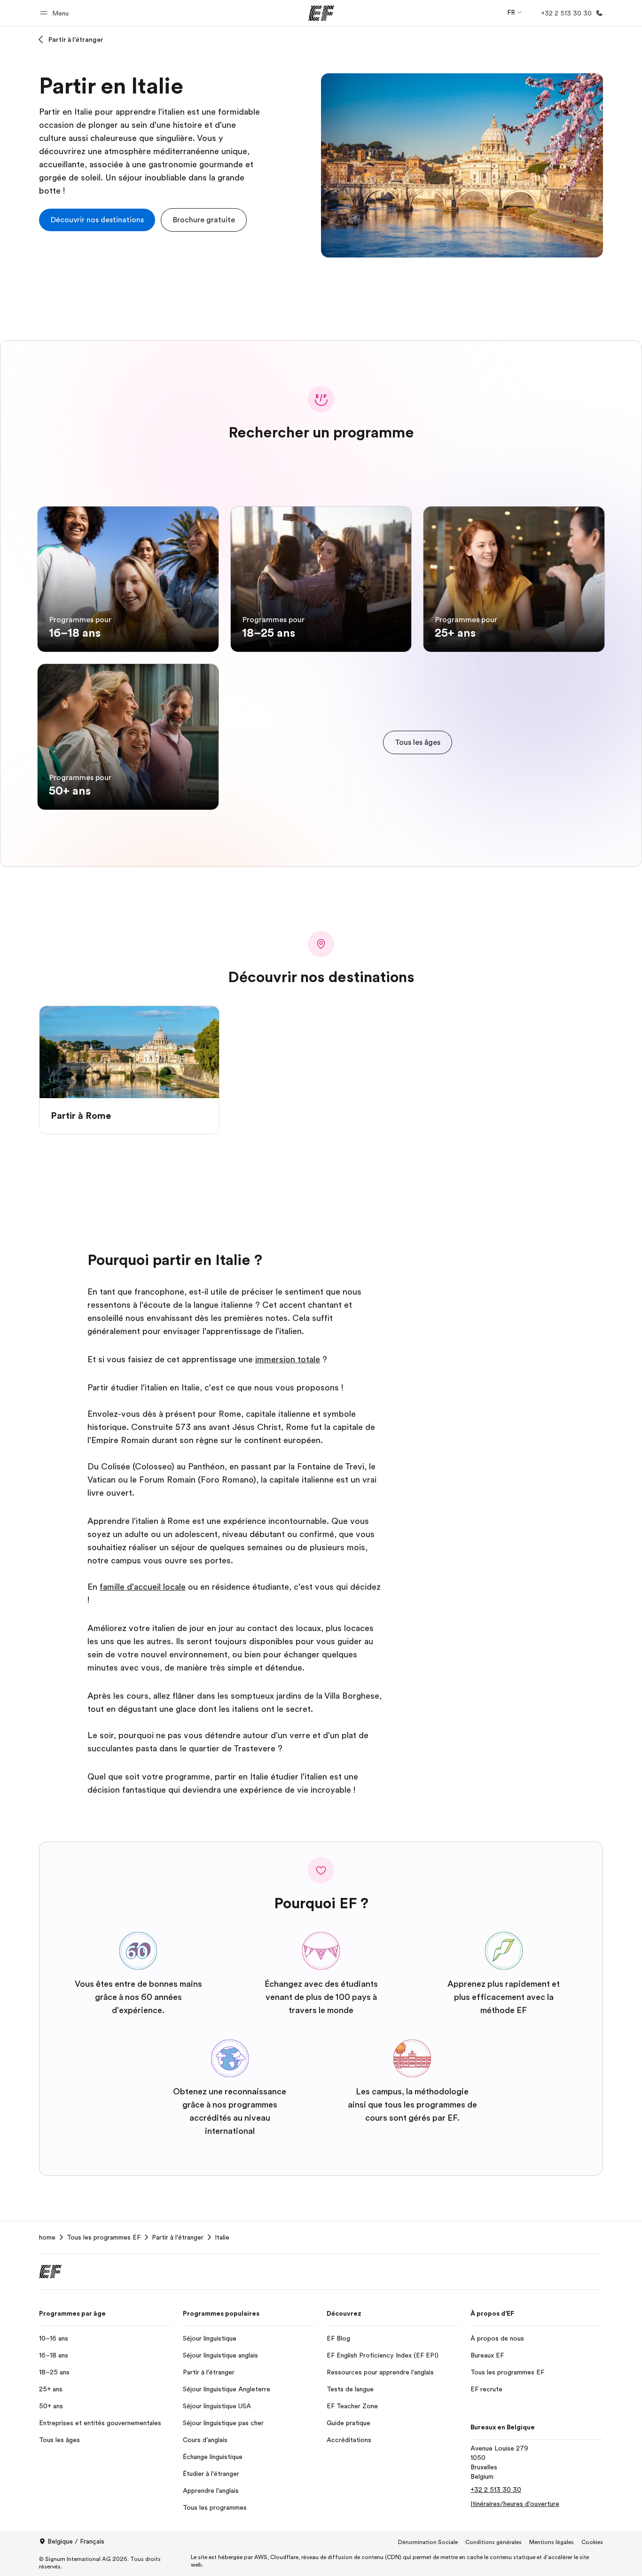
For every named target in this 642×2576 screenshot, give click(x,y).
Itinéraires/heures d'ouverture (515, 2504)
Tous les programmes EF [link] (104, 2237)
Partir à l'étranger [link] (178, 2237)
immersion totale (288, 1359)
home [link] (47, 2237)
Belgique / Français (76, 2541)
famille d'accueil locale (143, 1587)
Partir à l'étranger (76, 39)
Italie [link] (222, 2237)
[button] (56, 13)
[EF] (321, 13)
